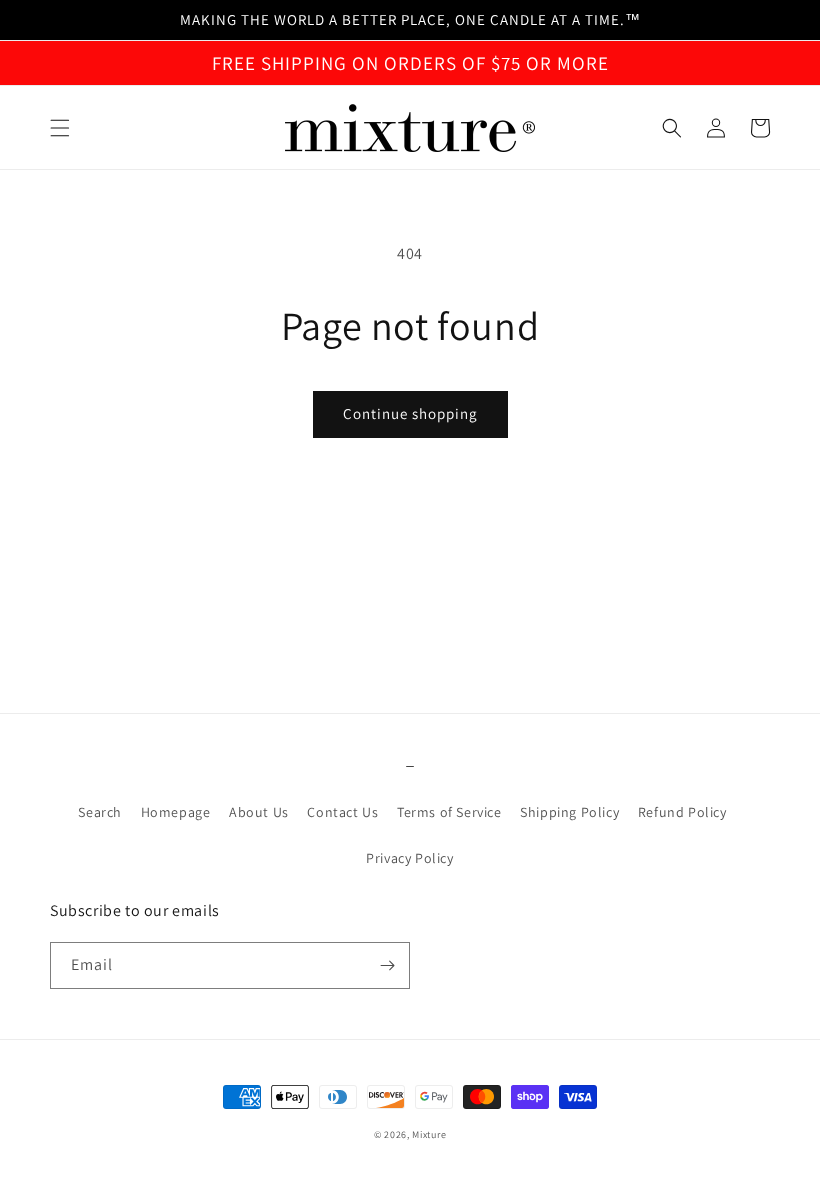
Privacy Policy (409, 858)
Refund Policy (682, 812)
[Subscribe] (387, 965)
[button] (60, 128)
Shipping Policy (569, 812)
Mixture (429, 1134)
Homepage (176, 812)
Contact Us (342, 812)
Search (100, 812)
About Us (259, 812)
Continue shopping (410, 413)
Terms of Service (449, 812)
